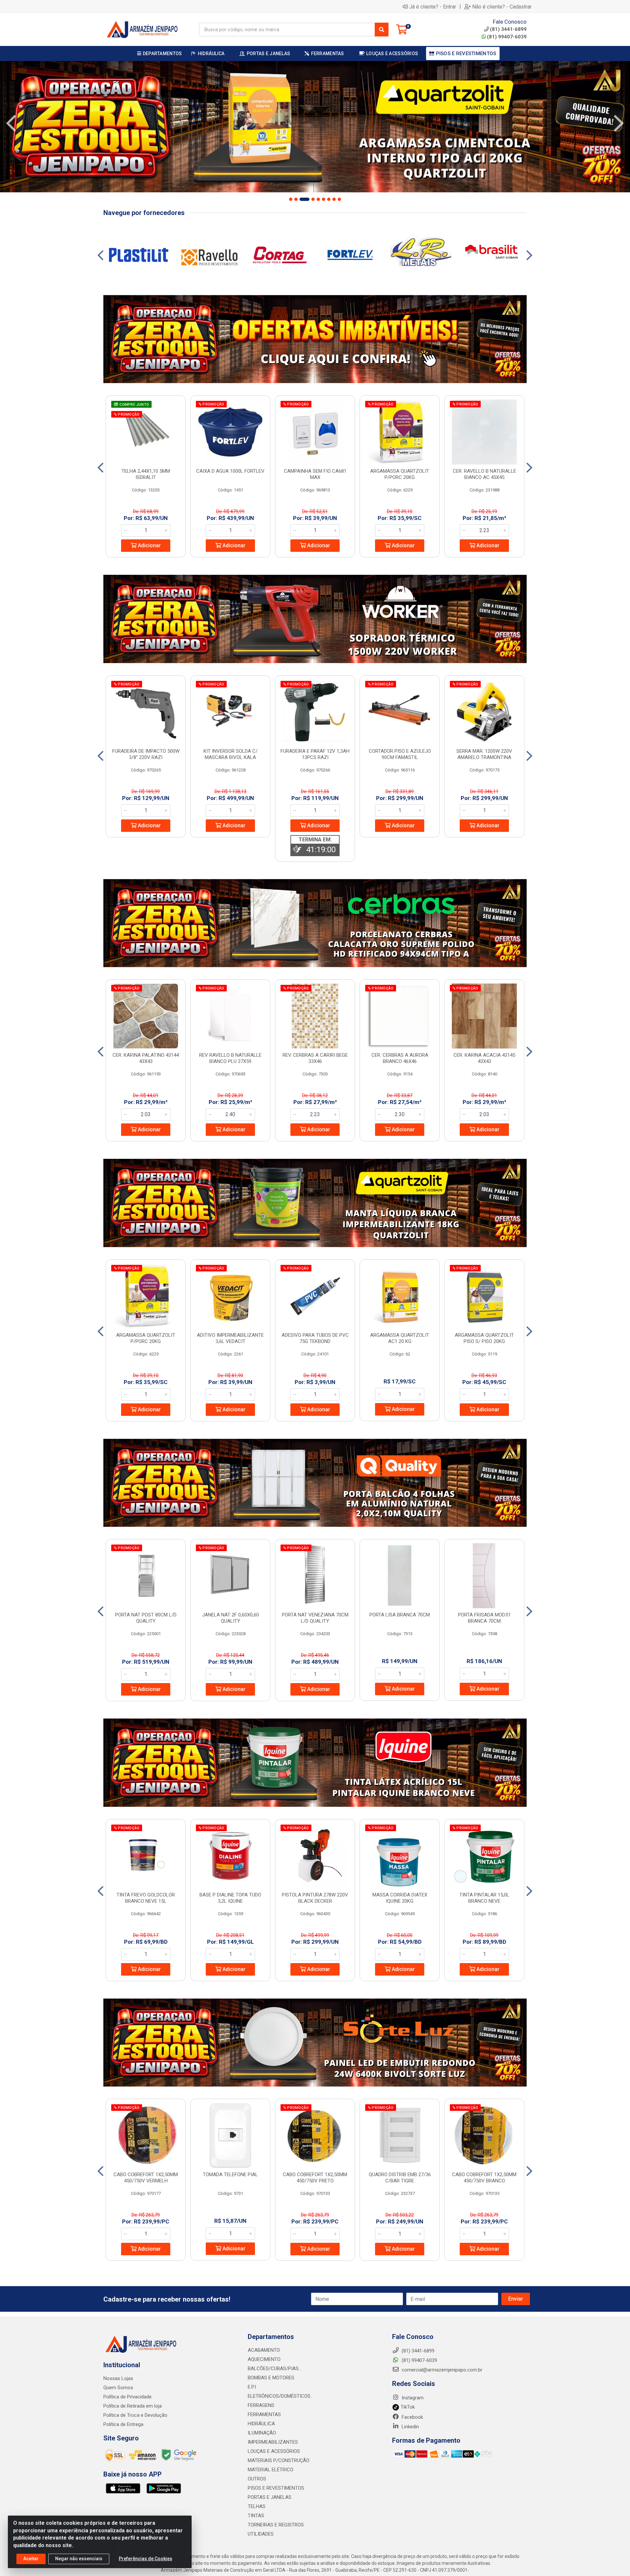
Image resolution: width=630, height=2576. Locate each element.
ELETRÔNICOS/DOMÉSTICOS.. (280, 2396)
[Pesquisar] (382, 30)
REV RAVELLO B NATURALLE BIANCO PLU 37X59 (230, 1058)
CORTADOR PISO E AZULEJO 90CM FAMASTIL (400, 754)
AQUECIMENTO (264, 2359)
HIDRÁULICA (261, 2424)
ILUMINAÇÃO (262, 2433)
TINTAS (256, 2516)
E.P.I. (252, 2387)
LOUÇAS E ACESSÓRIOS (274, 2451)
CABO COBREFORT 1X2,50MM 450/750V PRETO (315, 2178)
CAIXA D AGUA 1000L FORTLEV (230, 471)
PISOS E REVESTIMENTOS (276, 2488)
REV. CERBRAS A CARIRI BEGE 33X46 (315, 1058)
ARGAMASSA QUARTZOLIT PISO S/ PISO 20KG (484, 1338)
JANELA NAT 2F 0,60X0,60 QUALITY (231, 1618)
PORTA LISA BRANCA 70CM (400, 1615)
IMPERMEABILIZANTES (273, 2442)
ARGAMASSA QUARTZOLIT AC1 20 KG (400, 1338)
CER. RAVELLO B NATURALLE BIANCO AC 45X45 (484, 474)
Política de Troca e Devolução (135, 2415)
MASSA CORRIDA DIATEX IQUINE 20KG (400, 1898)
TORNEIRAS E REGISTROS (276, 2525)
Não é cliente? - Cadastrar (502, 7)
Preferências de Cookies (146, 2559)
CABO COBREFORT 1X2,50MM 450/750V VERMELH (146, 2178)
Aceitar (31, 2559)
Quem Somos (118, 2388)
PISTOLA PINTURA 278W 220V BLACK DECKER (315, 1898)
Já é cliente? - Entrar (433, 7)
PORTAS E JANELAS (270, 2497)
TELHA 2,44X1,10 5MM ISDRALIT (146, 474)
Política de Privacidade (127, 2397)
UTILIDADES (261, 2534)
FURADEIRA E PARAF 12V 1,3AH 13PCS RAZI (315, 754)
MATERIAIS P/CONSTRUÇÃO (279, 2460)
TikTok (407, 2407)
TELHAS (257, 2506)
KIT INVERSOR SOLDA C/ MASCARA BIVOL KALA (231, 754)
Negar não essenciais (79, 2559)
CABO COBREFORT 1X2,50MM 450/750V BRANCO (484, 2178)
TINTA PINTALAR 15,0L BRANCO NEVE (484, 1898)
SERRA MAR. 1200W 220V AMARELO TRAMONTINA (484, 754)
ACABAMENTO (264, 2350)
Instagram (412, 2398)
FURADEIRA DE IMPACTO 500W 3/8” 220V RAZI (146, 754)
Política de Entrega (123, 2424)
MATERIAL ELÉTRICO (271, 2470)
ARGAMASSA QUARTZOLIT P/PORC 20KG (400, 474)
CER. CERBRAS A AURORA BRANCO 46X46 (400, 1058)
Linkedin (410, 2427)
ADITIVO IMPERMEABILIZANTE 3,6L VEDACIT (230, 1338)
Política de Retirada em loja (133, 2406)
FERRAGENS (261, 2405)
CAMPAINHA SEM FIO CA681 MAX (315, 474)
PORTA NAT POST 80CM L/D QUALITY (146, 1618)
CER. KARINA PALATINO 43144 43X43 (146, 1058)
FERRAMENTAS (264, 2414)
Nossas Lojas (118, 2378)
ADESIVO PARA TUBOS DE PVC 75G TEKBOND (315, 1338)
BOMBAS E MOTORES (271, 2378)
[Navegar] (11, 123)
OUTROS (257, 2479)
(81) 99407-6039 (507, 37)
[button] (291, 199)
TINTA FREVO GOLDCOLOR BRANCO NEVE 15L (146, 1898)
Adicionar (149, 545)
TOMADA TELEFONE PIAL (230, 2175)
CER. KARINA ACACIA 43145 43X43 (484, 1058)
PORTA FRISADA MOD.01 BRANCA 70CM (484, 1618)
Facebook (412, 2417)
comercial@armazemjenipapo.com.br (441, 2370)
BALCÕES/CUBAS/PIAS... (275, 2369)
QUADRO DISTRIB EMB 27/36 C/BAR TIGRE (400, 2178)
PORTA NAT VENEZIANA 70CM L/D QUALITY (315, 1618)
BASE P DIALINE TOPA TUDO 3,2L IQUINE (230, 1898)
